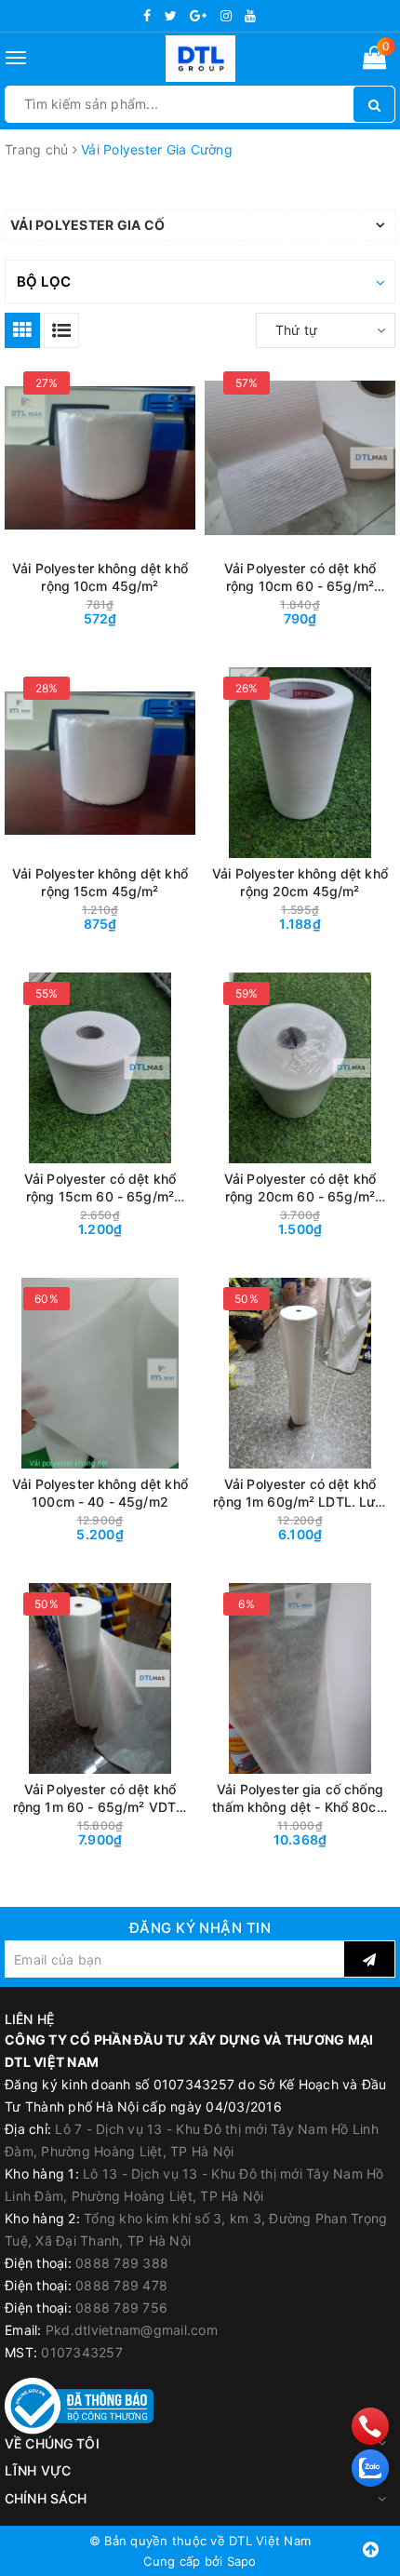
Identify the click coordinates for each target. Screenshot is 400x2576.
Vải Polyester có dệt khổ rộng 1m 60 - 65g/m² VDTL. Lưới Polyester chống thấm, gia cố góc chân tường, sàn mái (100, 1798)
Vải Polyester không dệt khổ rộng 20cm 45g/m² (300, 882)
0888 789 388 (122, 2263)
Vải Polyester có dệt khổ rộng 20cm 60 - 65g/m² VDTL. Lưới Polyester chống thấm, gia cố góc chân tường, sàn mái (300, 1188)
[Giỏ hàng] (374, 61)
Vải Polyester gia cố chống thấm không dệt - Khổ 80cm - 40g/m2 (300, 1798)
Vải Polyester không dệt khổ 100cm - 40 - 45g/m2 (100, 1493)
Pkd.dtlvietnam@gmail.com (132, 2330)
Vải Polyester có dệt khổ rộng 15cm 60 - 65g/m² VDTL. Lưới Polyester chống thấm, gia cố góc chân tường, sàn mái (100, 1188)
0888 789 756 (121, 2308)
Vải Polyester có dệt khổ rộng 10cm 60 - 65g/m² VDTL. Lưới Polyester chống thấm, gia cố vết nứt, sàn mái (300, 577)
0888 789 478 (121, 2285)
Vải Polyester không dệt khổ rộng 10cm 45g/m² (100, 577)
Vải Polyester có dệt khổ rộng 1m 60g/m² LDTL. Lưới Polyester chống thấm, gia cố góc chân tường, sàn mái (300, 1493)
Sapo (242, 2561)
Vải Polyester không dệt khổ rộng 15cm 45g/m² (100, 882)
